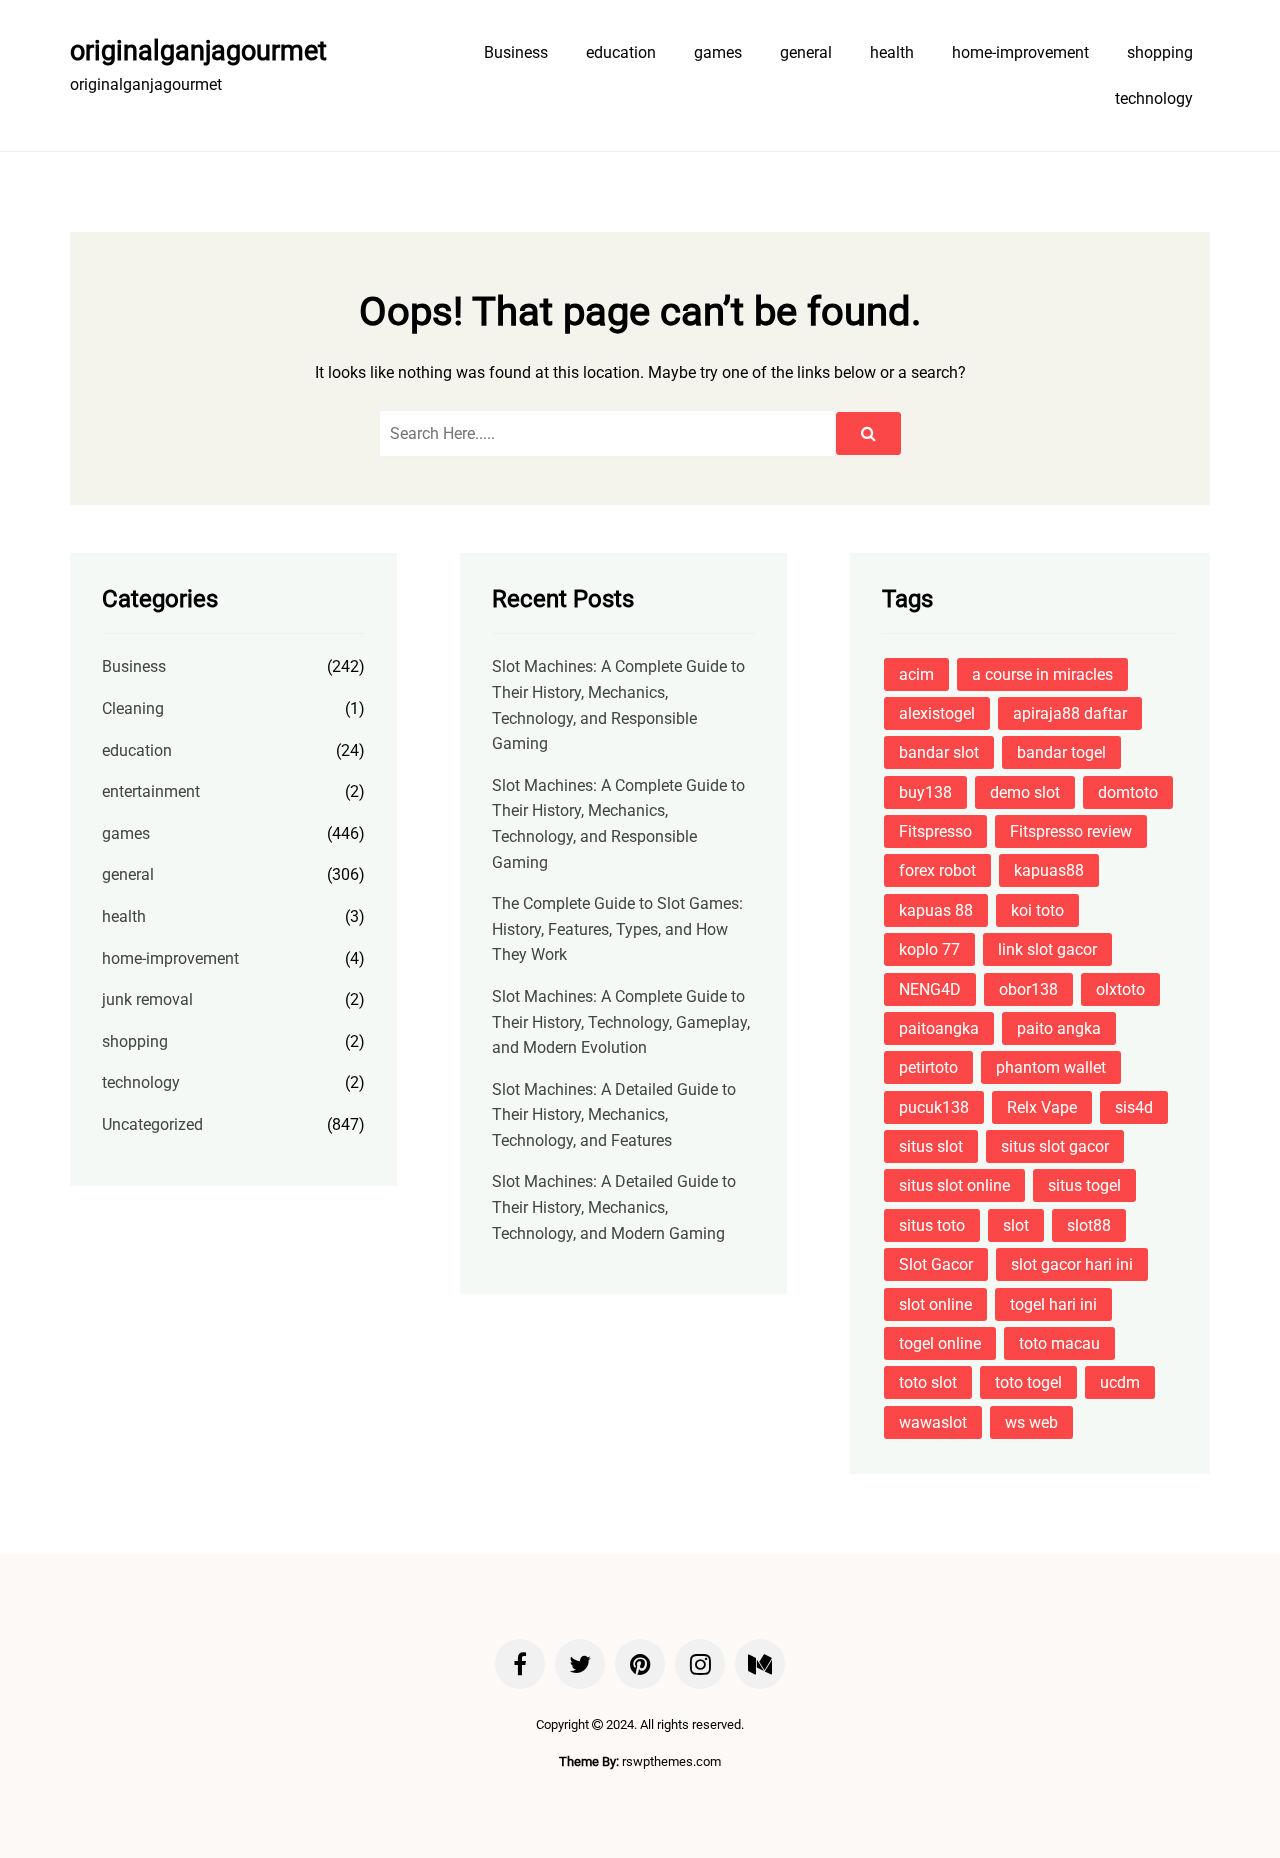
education (621, 52)
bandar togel (1061, 752)
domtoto (1128, 792)
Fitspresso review (1071, 831)
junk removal (147, 999)
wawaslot (933, 1422)
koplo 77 (929, 949)
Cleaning (133, 708)
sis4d (1134, 1107)
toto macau (1059, 1343)
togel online (940, 1343)
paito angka (1059, 1028)
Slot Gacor (936, 1264)
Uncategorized (152, 1124)
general (806, 52)
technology (1154, 98)
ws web (1031, 1422)
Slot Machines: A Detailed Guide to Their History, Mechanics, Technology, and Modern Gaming (614, 1207)
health (892, 52)
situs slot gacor (1055, 1146)
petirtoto (928, 1067)
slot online (935, 1304)
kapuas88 (1049, 870)
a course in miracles (1042, 674)
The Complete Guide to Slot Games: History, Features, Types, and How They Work (617, 929)
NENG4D (930, 989)
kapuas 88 (936, 910)
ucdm (1120, 1382)
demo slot (1025, 792)
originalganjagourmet (198, 51)
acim (916, 674)
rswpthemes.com (671, 1761)
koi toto (1037, 910)
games (718, 52)
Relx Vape (1042, 1107)
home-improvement (1020, 52)
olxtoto (1120, 989)
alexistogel (937, 713)
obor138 (1028, 989)
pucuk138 (934, 1107)
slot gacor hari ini (1072, 1264)
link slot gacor (1047, 949)
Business (516, 52)
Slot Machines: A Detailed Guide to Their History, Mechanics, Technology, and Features (614, 1115)
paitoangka (939, 1028)
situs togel (1084, 1185)
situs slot (931, 1146)
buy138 (925, 792)
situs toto (932, 1225)
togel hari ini (1053, 1304)
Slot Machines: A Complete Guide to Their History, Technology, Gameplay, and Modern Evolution (621, 1022)
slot (1016, 1225)
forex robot (937, 870)
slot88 (1089, 1225)
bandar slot (939, 752)
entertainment (151, 791)
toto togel (1028, 1382)
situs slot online (954, 1185)
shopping (1160, 52)
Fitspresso (935, 831)
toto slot (928, 1382)
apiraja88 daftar (1070, 713)
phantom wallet (1051, 1067)
